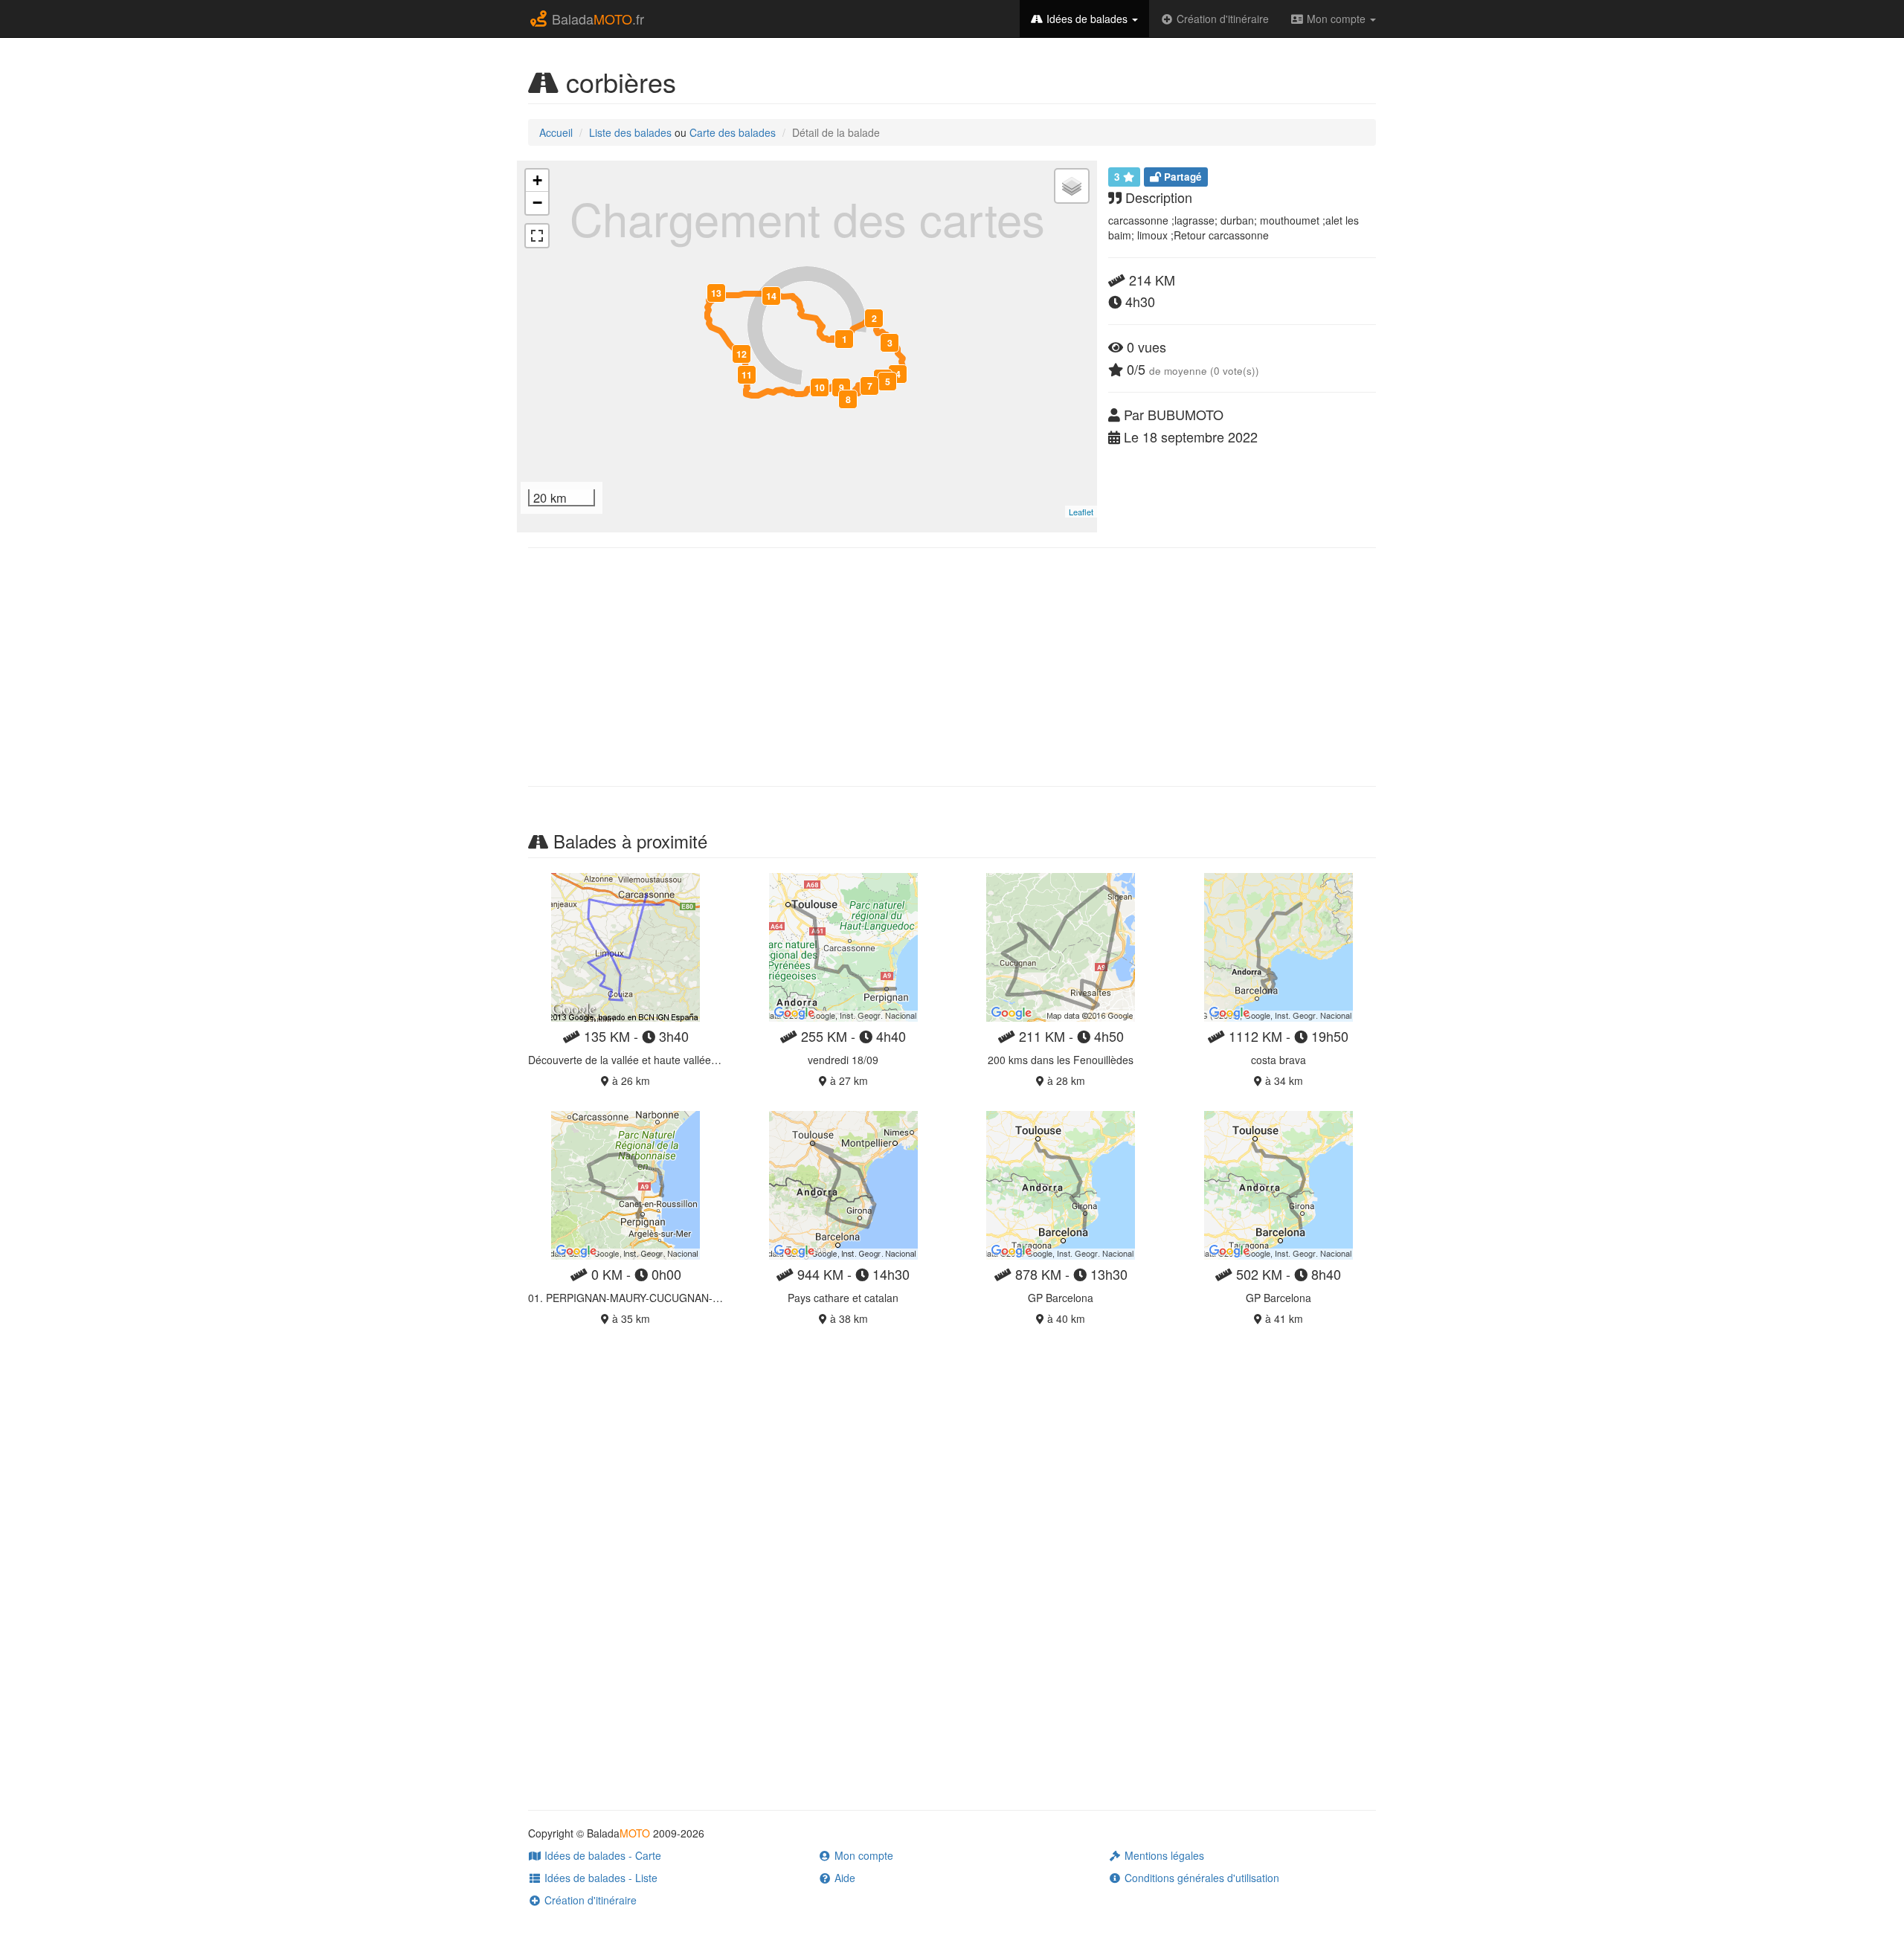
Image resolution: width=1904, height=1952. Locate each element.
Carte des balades (733, 132)
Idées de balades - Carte (601, 1855)
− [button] (537, 203)
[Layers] (1072, 186)
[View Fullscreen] (537, 236)
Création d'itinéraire (1221, 19)
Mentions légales (1163, 1855)
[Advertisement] (952, 667)
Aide (843, 1878)
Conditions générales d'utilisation (1200, 1878)
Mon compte (1336, 19)
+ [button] (537, 180)
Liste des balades (630, 132)
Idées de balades (1087, 19)
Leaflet (1081, 512)
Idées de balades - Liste (599, 1878)
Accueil (556, 132)
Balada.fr (596, 19)
